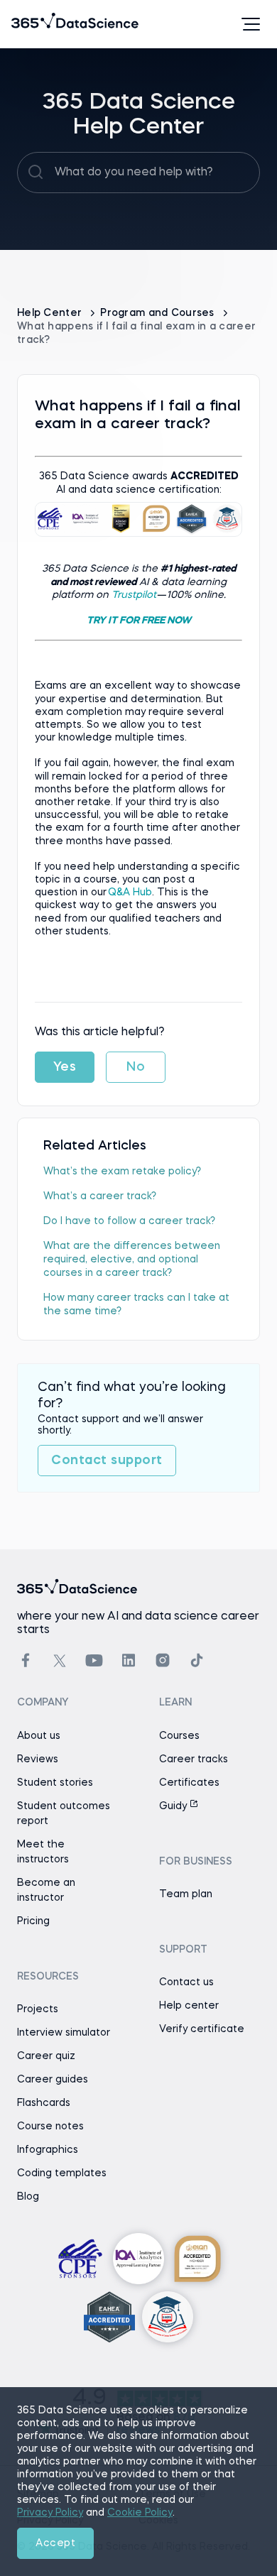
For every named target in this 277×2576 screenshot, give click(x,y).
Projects (38, 2009)
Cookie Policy (140, 2513)
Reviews (38, 1759)
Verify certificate (202, 2029)
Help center (189, 2006)
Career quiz (46, 2056)
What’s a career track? (100, 1196)
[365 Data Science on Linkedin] (129, 1660)
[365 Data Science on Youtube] (94, 1660)
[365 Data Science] (33, 24)
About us (39, 1736)
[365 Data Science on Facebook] (26, 1660)
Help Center (51, 313)
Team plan (186, 1894)
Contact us (186, 1982)
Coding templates (62, 2173)
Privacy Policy (50, 2513)
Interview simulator (64, 2033)
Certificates (189, 1783)
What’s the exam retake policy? (122, 1172)
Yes (65, 1067)
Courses (179, 1736)
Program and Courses (159, 313)
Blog (28, 2197)
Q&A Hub (130, 893)
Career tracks (194, 1759)
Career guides (53, 2080)
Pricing (33, 1921)
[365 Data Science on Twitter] (60, 1661)
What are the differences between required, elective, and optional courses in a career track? (132, 1260)
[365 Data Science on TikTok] (197, 1660)
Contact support (107, 1461)
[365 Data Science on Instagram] (163, 1660)
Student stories (55, 1783)
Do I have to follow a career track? (129, 1221)
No (136, 1067)
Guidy (174, 1806)
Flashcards (44, 2103)
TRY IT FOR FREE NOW (139, 621)
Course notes (50, 2127)
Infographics (48, 2150)
